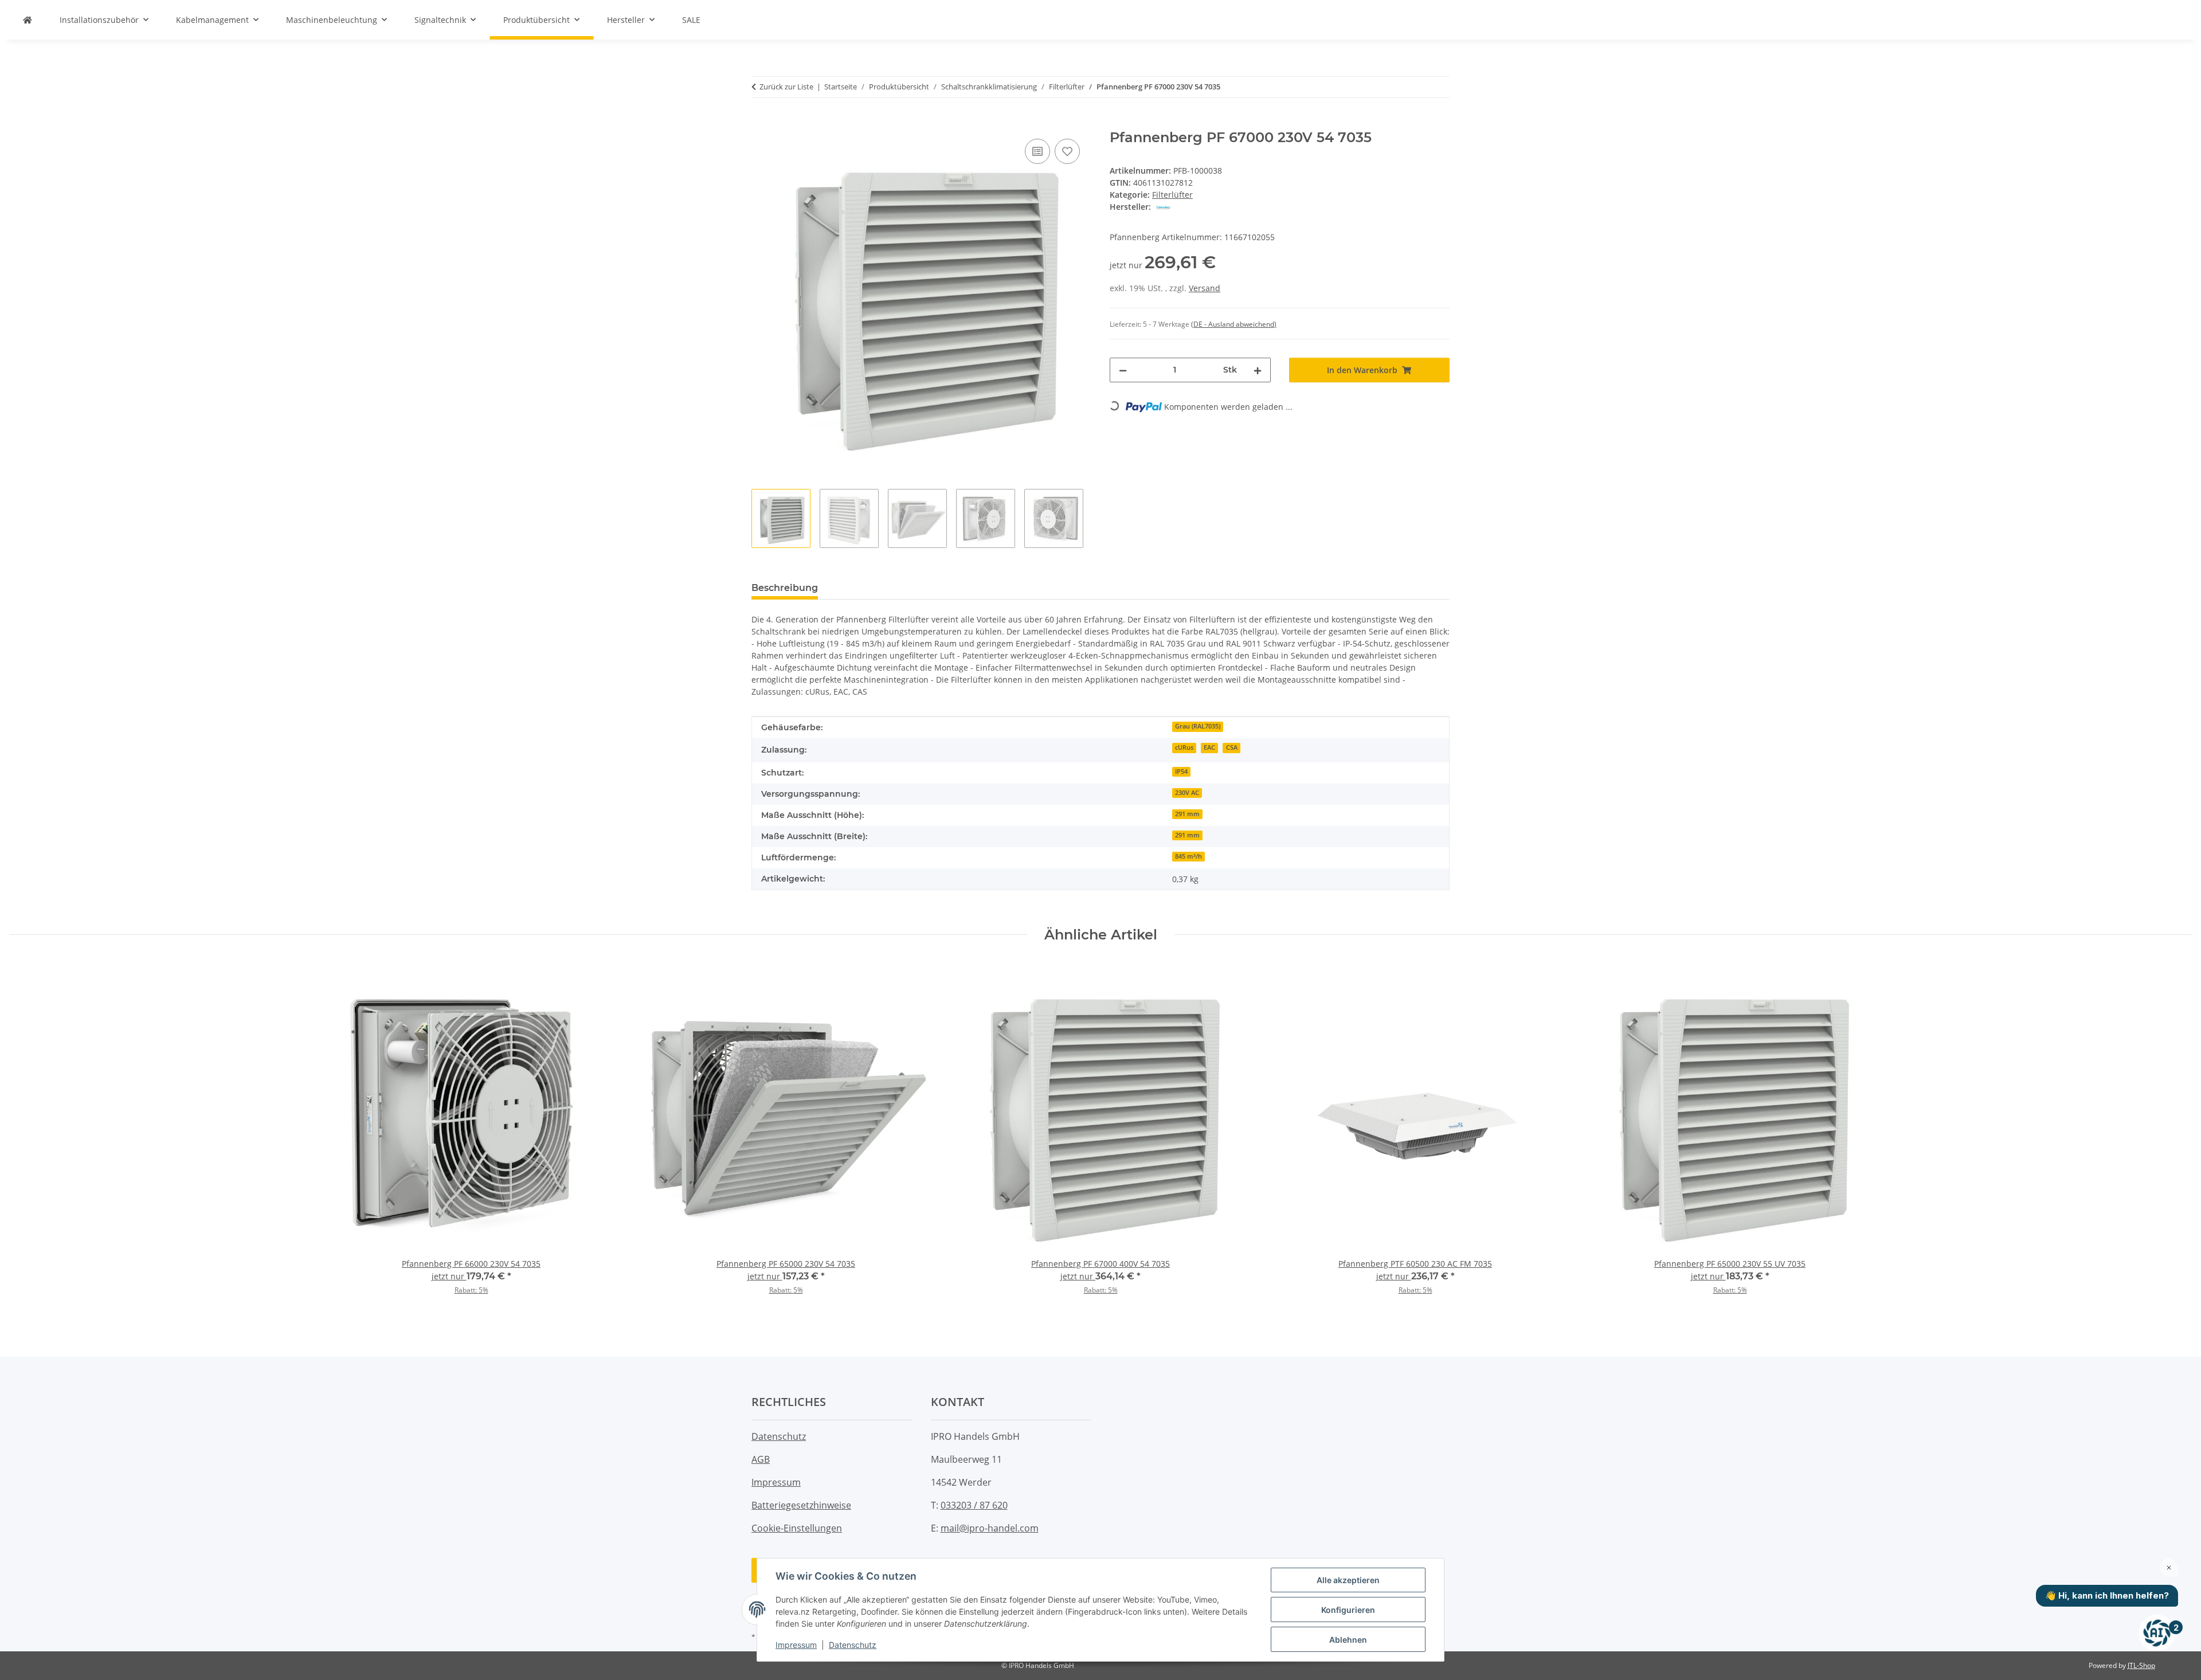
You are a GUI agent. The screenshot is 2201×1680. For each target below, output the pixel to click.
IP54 (1181, 772)
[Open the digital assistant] (2157, 1633)
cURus (1184, 747)
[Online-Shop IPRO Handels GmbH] (28, 20)
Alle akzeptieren (1348, 1580)
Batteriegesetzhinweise (801, 1505)
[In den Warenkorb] (761, 123)
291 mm (1187, 814)
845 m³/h (1188, 856)
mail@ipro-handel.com (990, 1528)
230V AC (1187, 793)
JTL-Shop (2141, 1665)
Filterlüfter (1172, 195)
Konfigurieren (1348, 1610)
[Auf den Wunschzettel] (1067, 151)
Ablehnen (1348, 1640)
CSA (1232, 747)
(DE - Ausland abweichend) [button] (1234, 324)
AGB (761, 1459)
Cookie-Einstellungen (797, 1528)
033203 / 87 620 (974, 1505)
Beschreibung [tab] (785, 588)
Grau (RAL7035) (1198, 726)
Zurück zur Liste (786, 87)
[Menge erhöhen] (1258, 370)
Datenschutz (853, 1645)
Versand (1205, 288)
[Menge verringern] (1123, 370)
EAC (1209, 747)
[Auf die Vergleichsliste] (1037, 151)
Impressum (796, 1645)
